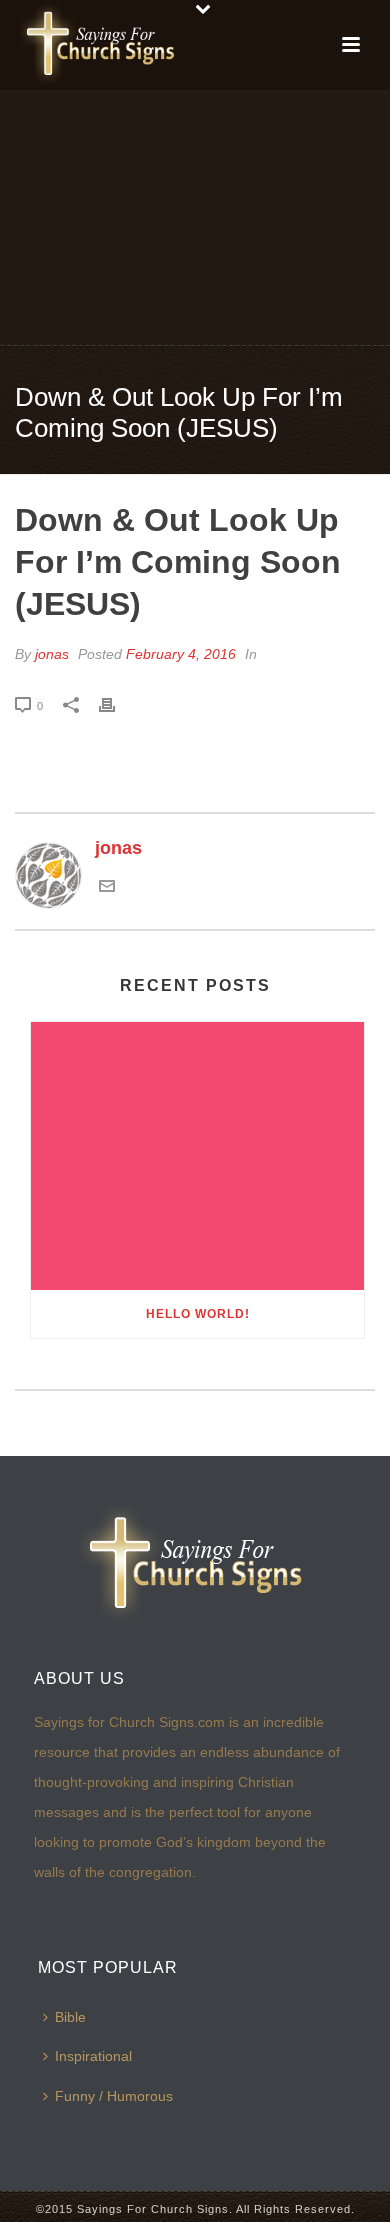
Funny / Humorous (114, 2096)
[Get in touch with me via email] (107, 888)
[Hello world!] (197, 1156)
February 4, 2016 (181, 654)
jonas (52, 654)
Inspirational (93, 2056)
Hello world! (198, 1314)
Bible (70, 2017)
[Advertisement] (195, 216)
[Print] (117, 705)
